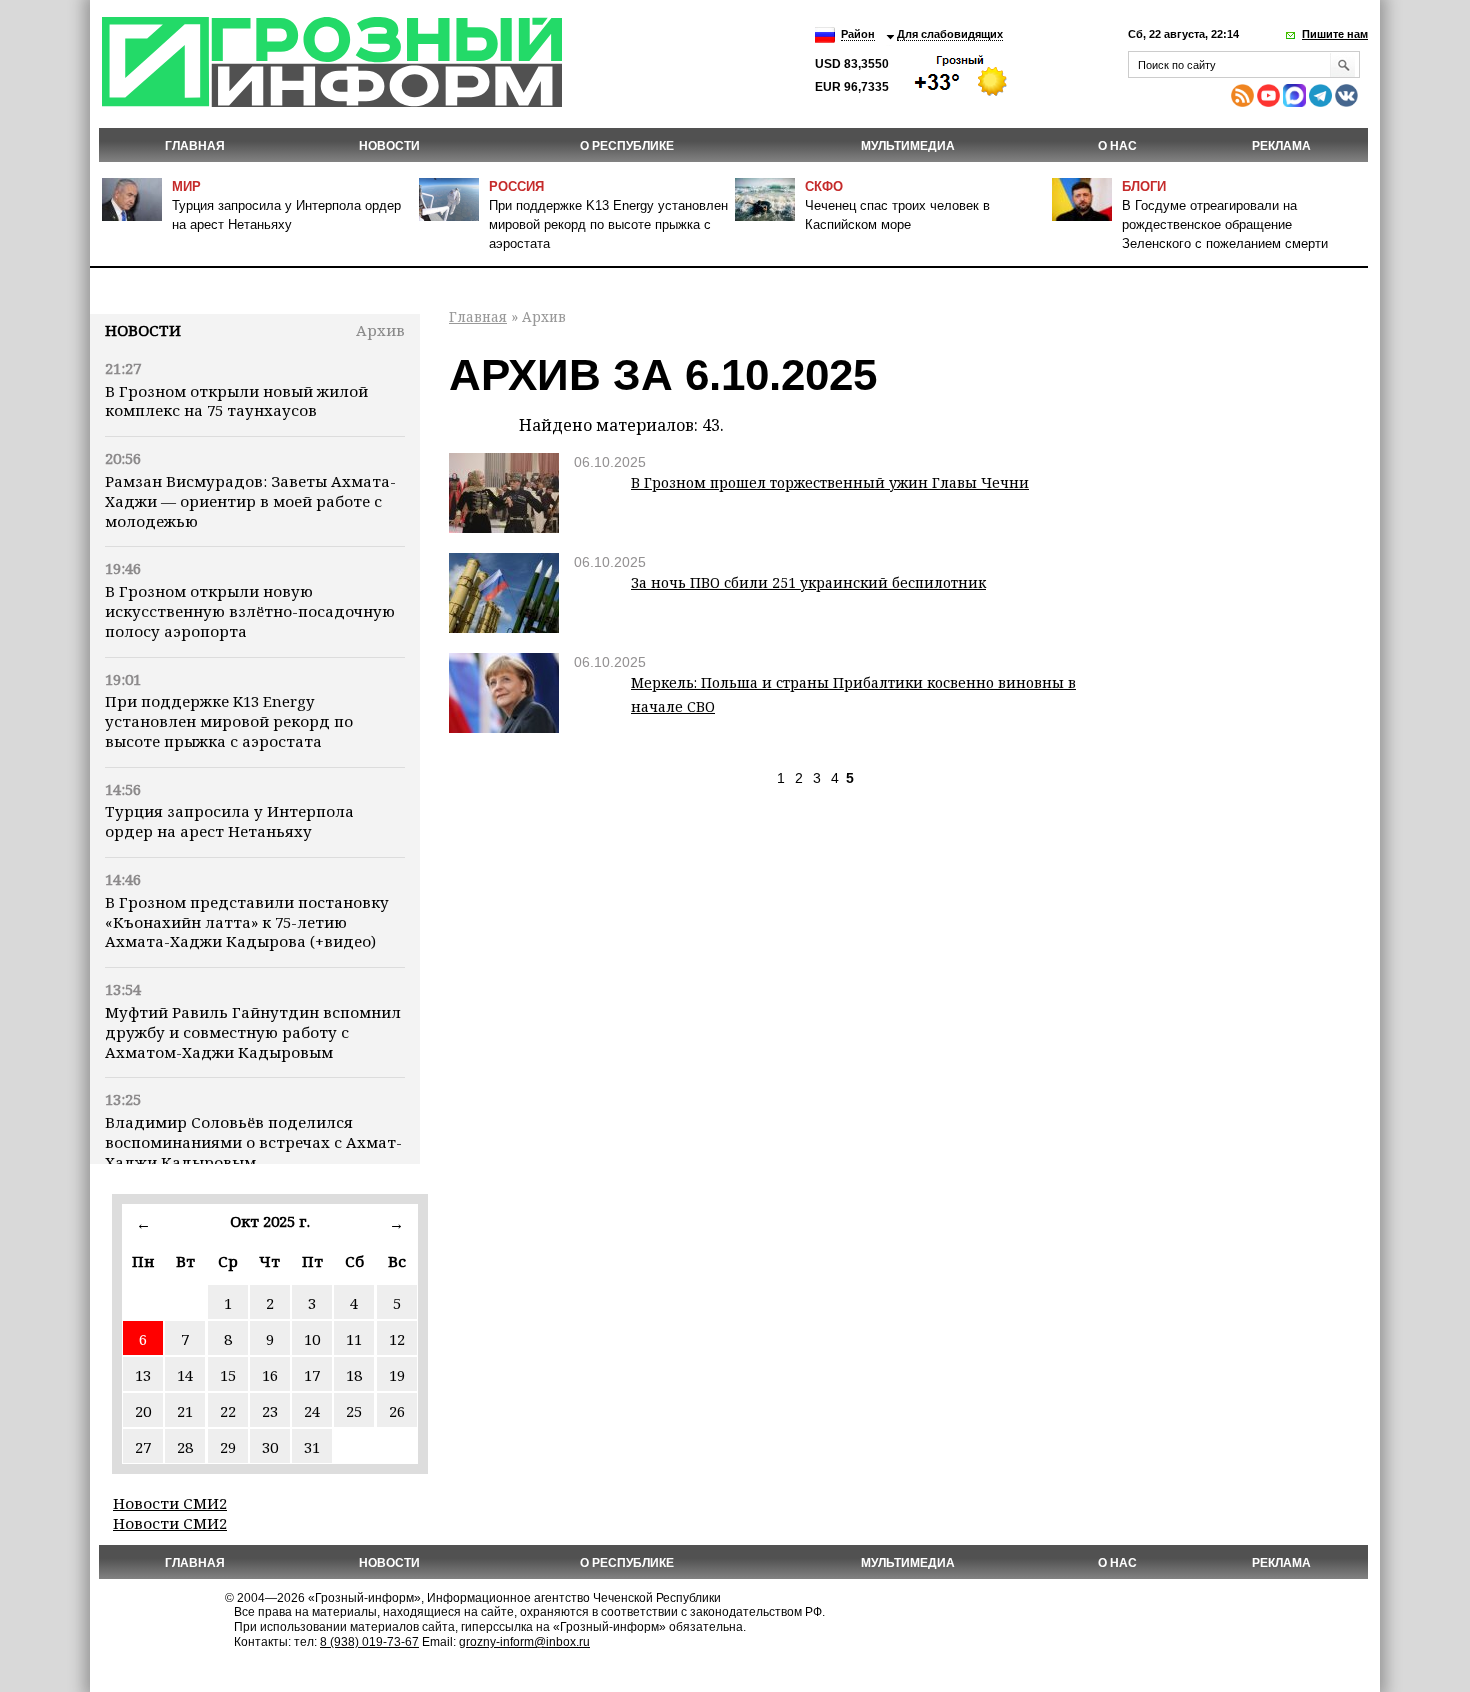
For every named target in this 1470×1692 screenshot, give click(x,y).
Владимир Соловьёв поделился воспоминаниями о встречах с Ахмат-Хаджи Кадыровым (253, 1142)
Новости (143, 330)
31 (312, 1447)
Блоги (1144, 186)
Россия (516, 186)
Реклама (1281, 146)
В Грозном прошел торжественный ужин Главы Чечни (830, 482)
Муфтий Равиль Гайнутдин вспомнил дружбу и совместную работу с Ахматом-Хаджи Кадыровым (253, 1032)
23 (270, 1411)
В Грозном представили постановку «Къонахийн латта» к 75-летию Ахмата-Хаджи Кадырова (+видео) (247, 922)
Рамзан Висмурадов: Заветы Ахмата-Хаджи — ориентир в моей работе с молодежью (250, 501)
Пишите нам (1335, 34)
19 (397, 1375)
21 (185, 1411)
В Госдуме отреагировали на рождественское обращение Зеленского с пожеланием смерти (1225, 224)
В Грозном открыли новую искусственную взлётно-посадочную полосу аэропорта (250, 611)
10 (312, 1339)
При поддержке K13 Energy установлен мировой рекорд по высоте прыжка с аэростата (608, 224)
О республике (627, 146)
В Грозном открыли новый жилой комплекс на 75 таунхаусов (236, 401)
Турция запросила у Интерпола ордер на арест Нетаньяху (229, 821)
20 (143, 1411)
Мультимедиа (908, 146)
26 (397, 1411)
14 (185, 1375)
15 (228, 1375)
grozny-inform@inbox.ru (524, 1642)
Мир (186, 186)
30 (270, 1447)
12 (397, 1339)
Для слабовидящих (950, 34)
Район (858, 34)
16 (270, 1375)
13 (143, 1375)
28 (185, 1447)
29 (228, 1447)
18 (354, 1375)
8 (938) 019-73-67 (369, 1642)
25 (354, 1411)
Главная (195, 146)
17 (312, 1375)
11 (354, 1339)
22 (228, 1411)
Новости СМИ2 (170, 1503)
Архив (380, 330)
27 (143, 1447)
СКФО (824, 186)
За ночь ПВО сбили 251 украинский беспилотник (808, 582)
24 (312, 1411)
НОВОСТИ (389, 146)
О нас (1117, 146)
